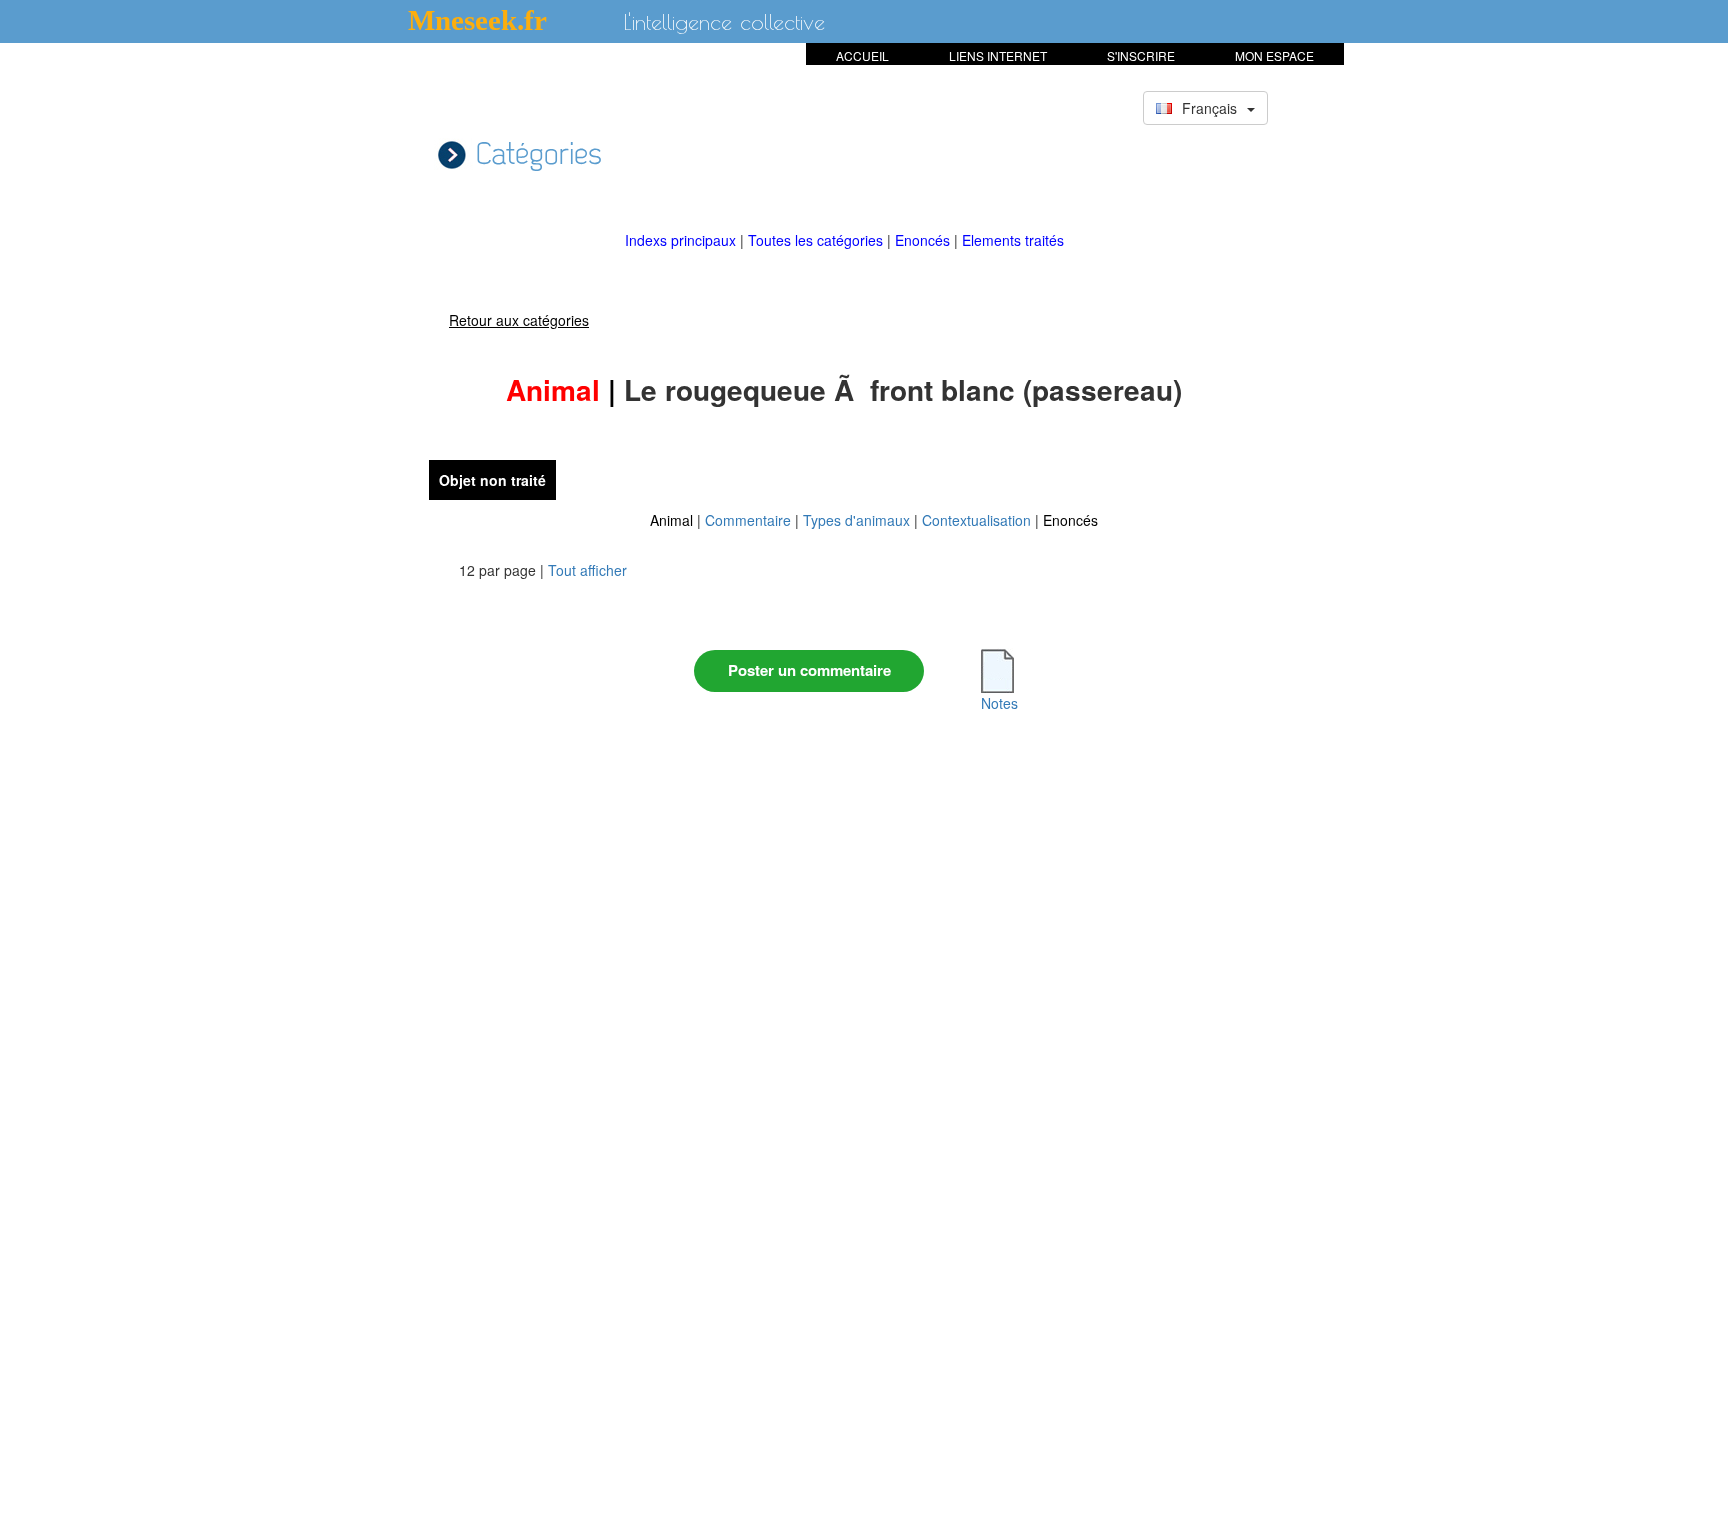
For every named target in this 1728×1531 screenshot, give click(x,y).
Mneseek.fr (477, 20)
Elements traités (1013, 240)
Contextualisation (976, 520)
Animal (671, 520)
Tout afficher (587, 570)
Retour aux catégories (519, 320)
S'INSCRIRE (1141, 55)
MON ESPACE (1274, 55)
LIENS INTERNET (998, 55)
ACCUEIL (862, 55)
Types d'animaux (856, 520)
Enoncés (924, 240)
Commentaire (748, 520)
